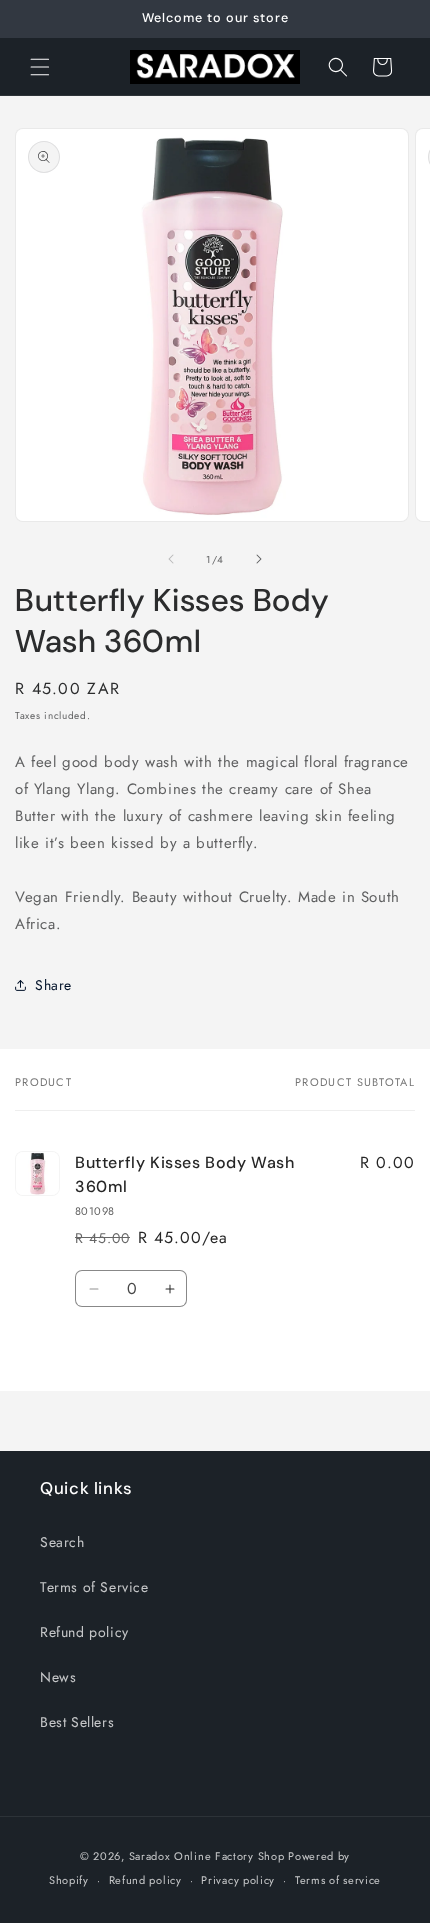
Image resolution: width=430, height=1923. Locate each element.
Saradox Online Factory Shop (207, 1856)
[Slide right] (259, 559)
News (58, 1677)
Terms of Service (94, 1587)
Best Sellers (77, 1722)
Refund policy (84, 1632)
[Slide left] (171, 559)
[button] (40, 67)
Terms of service (338, 1880)
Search (62, 1542)
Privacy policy (238, 1880)
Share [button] (53, 985)
